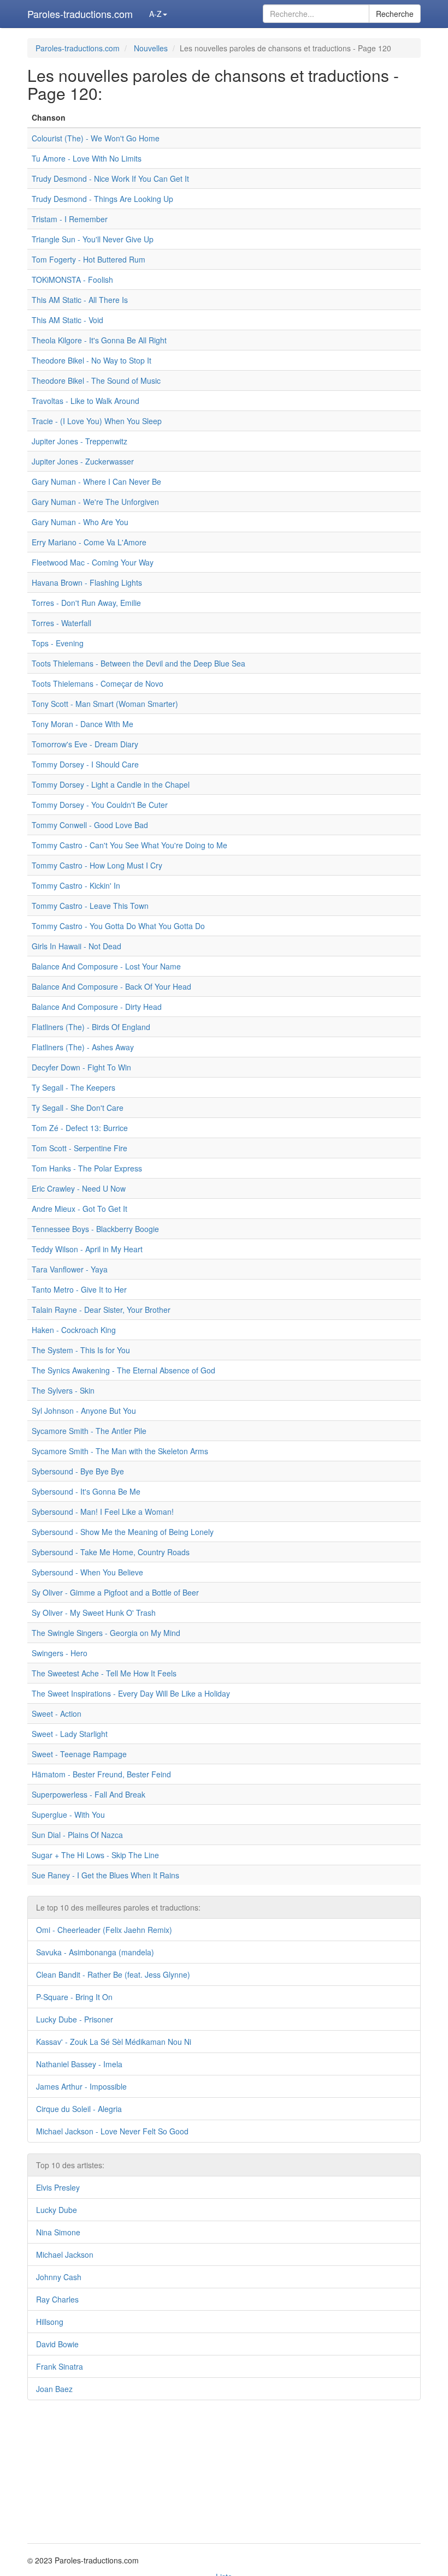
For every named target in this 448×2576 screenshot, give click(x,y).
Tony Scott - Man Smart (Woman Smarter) (105, 704)
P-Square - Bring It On (74, 1997)
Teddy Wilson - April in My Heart (87, 1249)
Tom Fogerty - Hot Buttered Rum (89, 259)
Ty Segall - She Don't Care (78, 1108)
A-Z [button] (155, 14)
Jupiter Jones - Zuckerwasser (83, 461)
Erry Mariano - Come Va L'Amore (89, 542)
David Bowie (57, 2344)
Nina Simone (58, 2232)
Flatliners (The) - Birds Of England (91, 1027)
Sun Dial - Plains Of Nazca (77, 1835)
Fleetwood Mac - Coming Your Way (93, 562)
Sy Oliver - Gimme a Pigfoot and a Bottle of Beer (115, 1592)
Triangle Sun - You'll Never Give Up (93, 239)
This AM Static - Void (67, 320)
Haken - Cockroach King (74, 1330)
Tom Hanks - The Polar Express (87, 1168)
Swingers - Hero (60, 1653)
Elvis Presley (58, 2187)
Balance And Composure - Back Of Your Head (111, 986)
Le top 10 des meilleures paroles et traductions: (118, 1907)
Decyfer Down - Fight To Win (81, 1067)
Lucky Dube (57, 2210)
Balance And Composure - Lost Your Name (106, 966)
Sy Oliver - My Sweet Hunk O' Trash (94, 1613)
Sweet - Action (57, 1714)
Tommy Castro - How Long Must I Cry (97, 865)
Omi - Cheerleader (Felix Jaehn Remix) (104, 1930)
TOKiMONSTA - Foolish (72, 279)
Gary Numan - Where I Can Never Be (96, 481)
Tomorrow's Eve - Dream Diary (85, 744)
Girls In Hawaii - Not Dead (76, 946)
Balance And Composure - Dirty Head (97, 1007)
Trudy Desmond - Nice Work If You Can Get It (110, 179)
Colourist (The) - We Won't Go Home (96, 138)
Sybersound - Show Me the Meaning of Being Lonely (123, 1532)
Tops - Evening (58, 643)
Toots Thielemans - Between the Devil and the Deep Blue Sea (138, 663)
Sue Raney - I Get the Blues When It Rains (105, 1875)
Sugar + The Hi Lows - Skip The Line (95, 1855)
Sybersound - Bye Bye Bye (78, 1471)
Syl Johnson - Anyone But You (84, 1411)
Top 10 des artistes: (70, 2165)
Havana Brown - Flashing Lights (87, 582)
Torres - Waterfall (61, 623)
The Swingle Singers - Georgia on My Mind (106, 1633)
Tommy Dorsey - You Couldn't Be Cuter (100, 805)
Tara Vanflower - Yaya (70, 1269)
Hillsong (50, 2322)
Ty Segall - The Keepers (73, 1087)
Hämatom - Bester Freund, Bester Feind (101, 1774)
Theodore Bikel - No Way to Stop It (92, 360)
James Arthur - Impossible (81, 2086)
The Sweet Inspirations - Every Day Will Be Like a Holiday (131, 1693)
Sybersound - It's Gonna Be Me (86, 1491)
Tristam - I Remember (70, 219)
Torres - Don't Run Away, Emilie (86, 603)
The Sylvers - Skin (63, 1390)
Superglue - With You (68, 1814)
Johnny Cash (59, 2277)
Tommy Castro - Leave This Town (90, 906)
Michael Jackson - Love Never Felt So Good (112, 2131)
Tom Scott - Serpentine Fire (79, 1148)
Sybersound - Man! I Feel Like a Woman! (103, 1512)
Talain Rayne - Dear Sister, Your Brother (101, 1310)
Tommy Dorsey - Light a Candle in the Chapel (111, 784)
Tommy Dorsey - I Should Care (85, 764)
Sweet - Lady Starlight (70, 1734)
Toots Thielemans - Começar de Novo (98, 683)
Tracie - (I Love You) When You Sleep (97, 421)
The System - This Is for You (81, 1350)
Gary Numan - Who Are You (80, 522)
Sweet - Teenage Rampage (79, 1754)
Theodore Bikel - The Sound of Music (96, 380)
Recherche (395, 14)
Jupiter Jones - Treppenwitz (79, 441)
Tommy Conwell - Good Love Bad (90, 825)
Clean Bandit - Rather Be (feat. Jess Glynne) (113, 1974)
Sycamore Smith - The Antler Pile (89, 1431)
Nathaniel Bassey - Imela (79, 2064)
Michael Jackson (65, 2254)
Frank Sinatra (60, 2366)
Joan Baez (54, 2389)
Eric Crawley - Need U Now (79, 1188)
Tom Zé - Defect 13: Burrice (80, 1128)
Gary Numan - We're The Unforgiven (95, 502)
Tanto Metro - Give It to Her (79, 1289)
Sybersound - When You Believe (87, 1572)
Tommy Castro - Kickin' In (76, 885)
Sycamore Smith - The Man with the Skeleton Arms (120, 1451)
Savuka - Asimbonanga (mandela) (95, 1952)
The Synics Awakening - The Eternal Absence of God (123, 1370)
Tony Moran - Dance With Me (82, 724)
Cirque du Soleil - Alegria (79, 2109)
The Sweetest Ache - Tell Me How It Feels (104, 1673)
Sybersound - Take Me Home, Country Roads (111, 1552)
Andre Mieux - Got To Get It (79, 1209)
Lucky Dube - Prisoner (75, 2019)
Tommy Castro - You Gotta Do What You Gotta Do (118, 926)
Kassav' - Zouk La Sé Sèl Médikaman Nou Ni (114, 2042)
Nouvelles (151, 48)
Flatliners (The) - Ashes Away (83, 1047)
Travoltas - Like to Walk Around (86, 401)
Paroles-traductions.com (80, 14)
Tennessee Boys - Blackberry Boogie (95, 1229)
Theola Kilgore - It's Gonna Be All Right (99, 340)
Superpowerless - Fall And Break (89, 1794)
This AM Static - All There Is (80, 300)
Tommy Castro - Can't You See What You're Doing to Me (129, 845)
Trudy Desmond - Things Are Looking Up (102, 199)
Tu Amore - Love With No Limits (87, 158)
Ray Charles (57, 2299)
